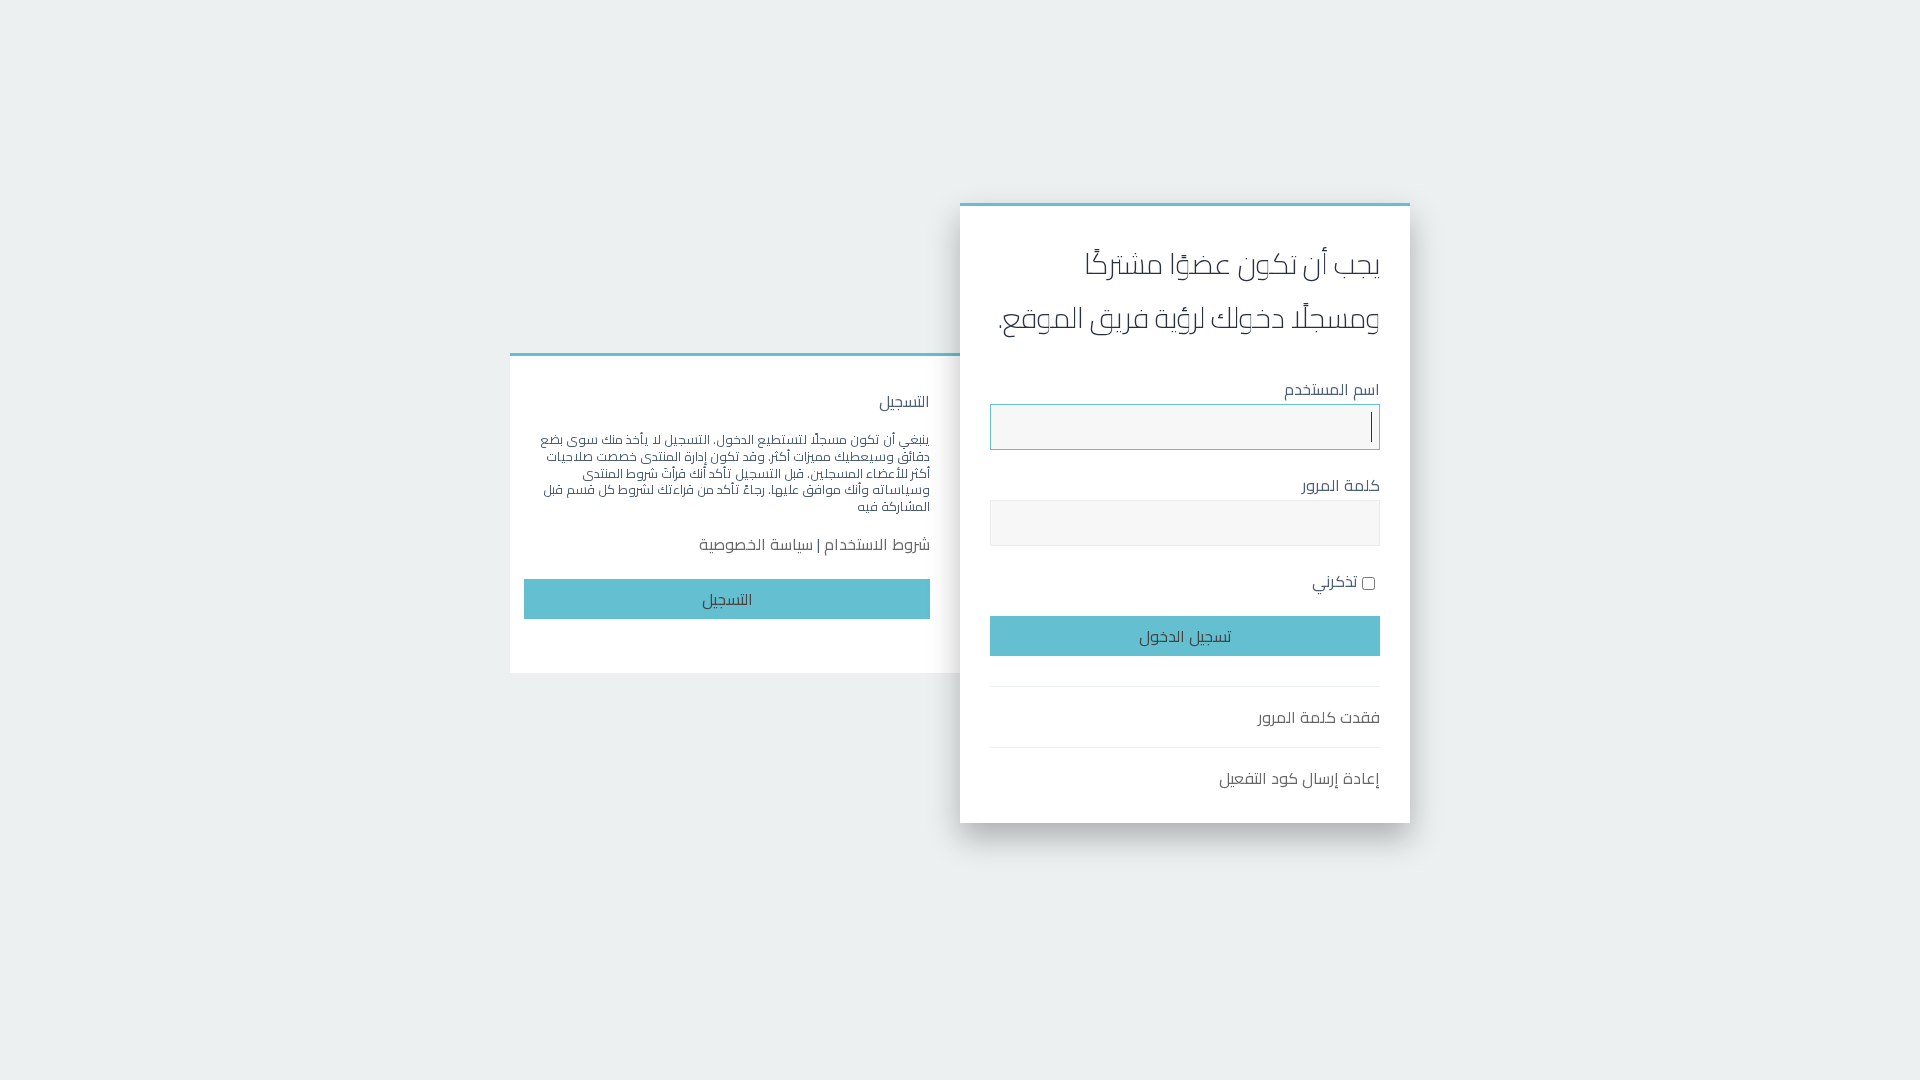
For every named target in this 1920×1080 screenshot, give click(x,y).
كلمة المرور (1341, 485)
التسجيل (727, 599)
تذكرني (1337, 581)
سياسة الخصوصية (756, 544)
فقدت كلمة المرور (1319, 717)
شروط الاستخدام (877, 544)
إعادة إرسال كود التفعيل (1299, 778)
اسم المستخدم (1332, 389)
